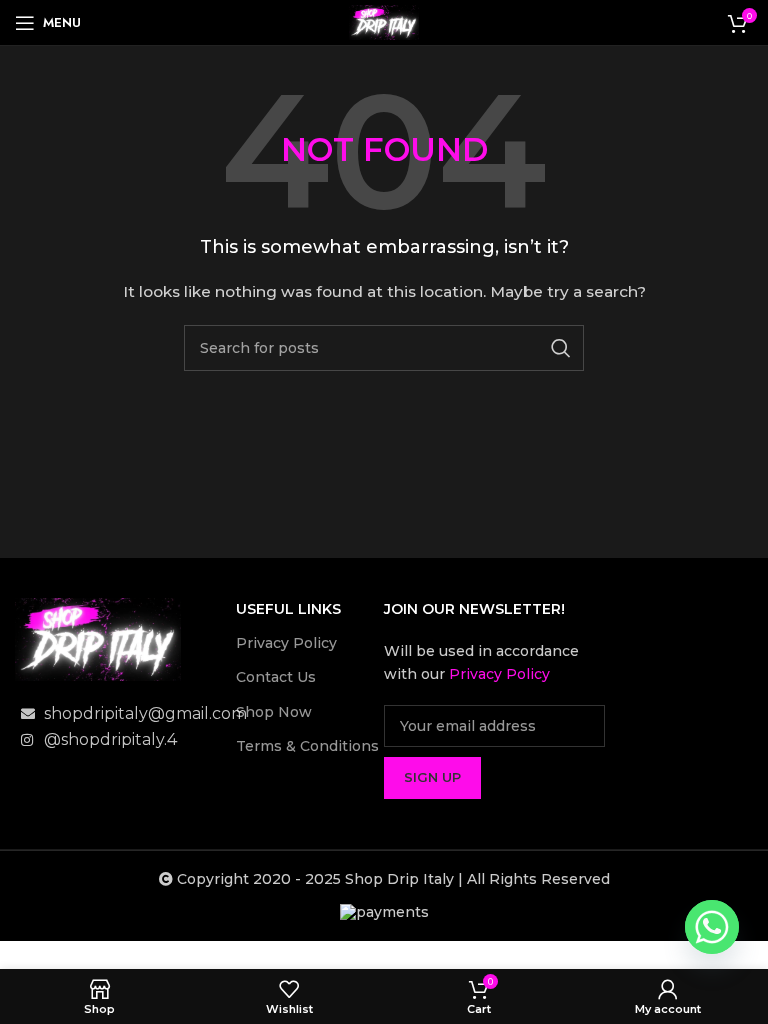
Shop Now (274, 712)
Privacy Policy (286, 643)
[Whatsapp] (712, 927)
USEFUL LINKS (288, 609)
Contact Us (276, 677)
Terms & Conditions (307, 746)
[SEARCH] (561, 348)
